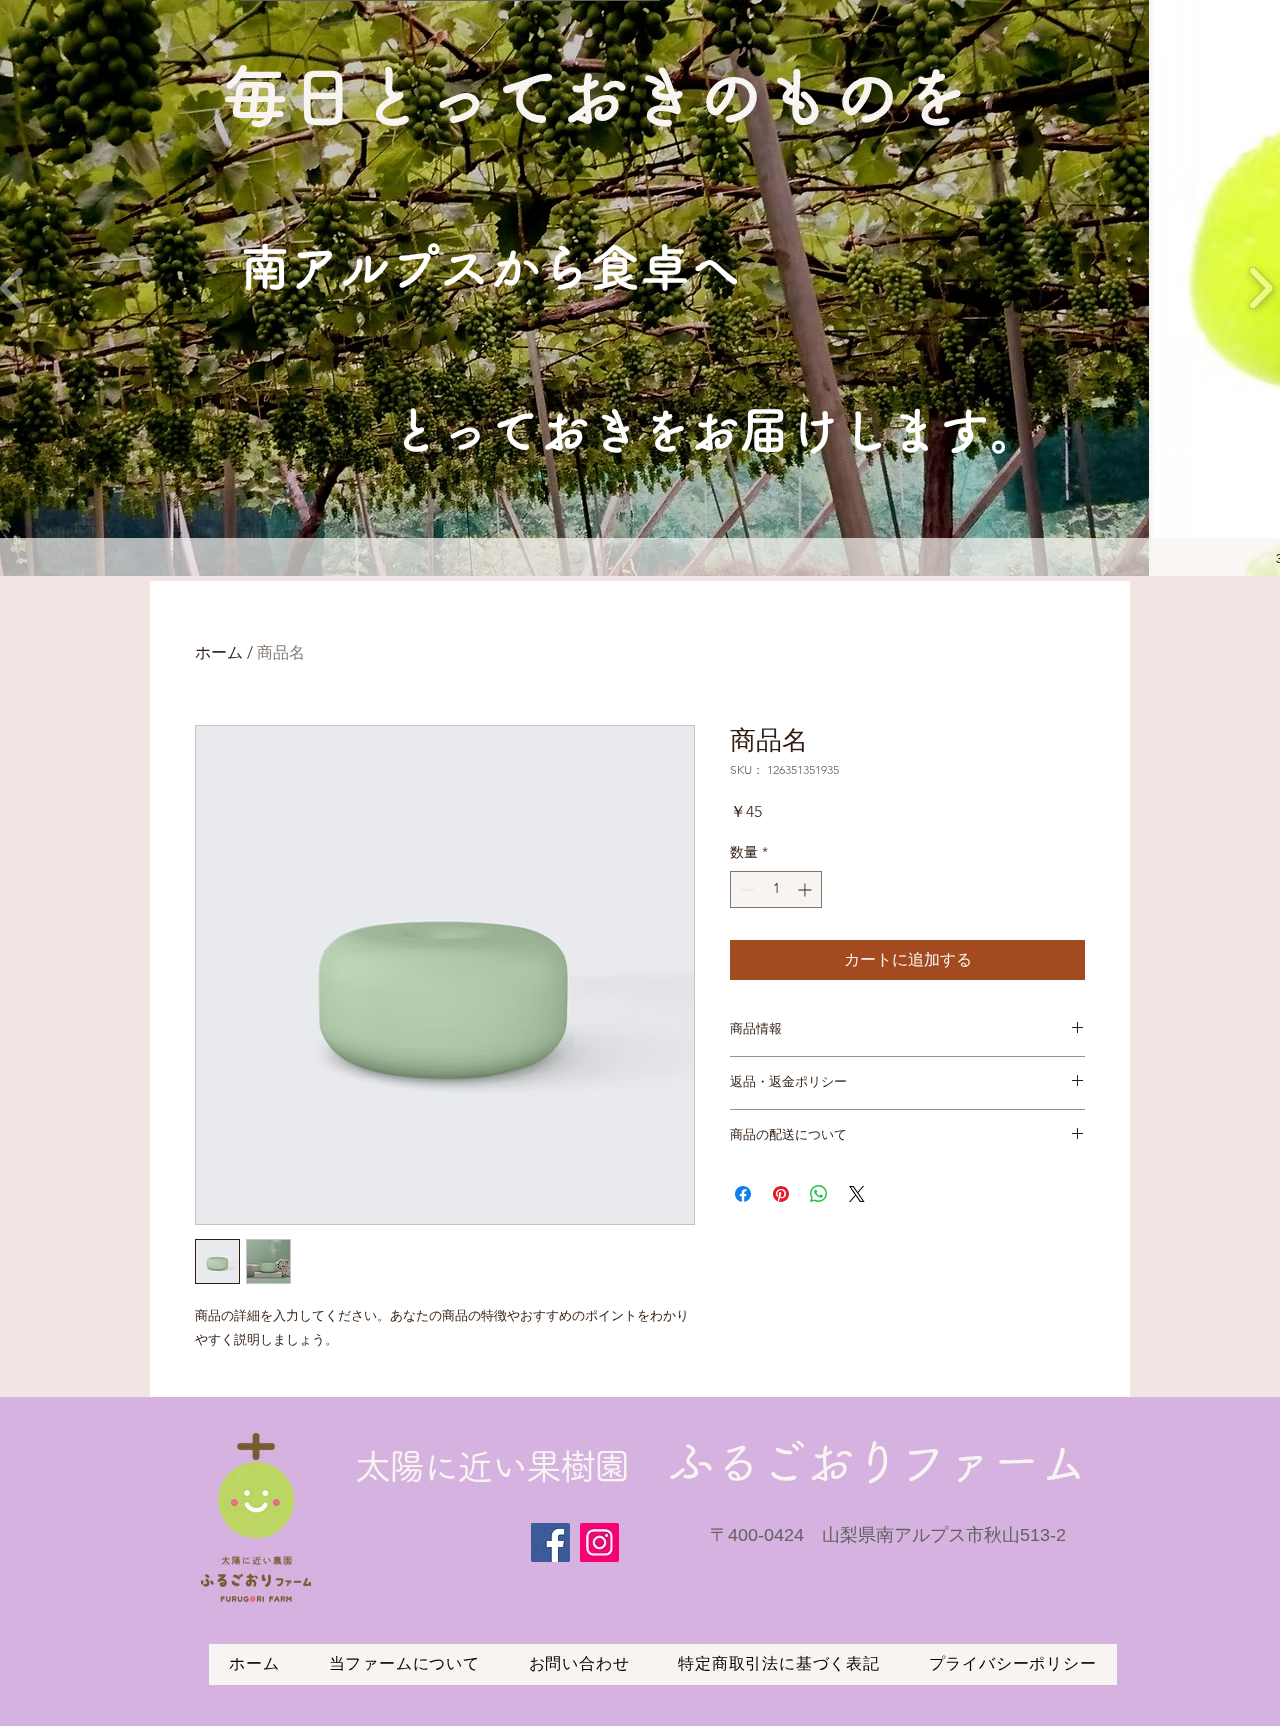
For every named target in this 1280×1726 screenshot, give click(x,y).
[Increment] (806, 889)
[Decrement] (745, 889)
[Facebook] (550, 1542)
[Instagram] (599, 1542)
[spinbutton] (776, 889)
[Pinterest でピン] (781, 1194)
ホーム (219, 652)
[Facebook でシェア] (743, 1194)
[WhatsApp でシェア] (819, 1194)
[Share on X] (857, 1194)
